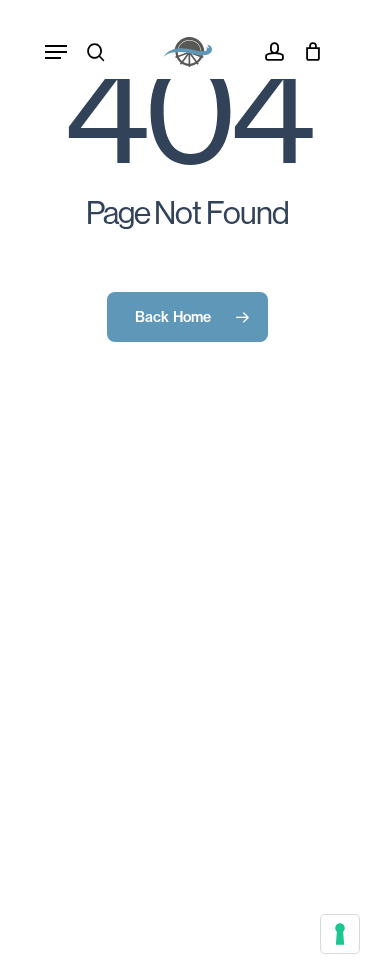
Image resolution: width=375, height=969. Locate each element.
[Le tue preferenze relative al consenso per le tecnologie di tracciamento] (340, 934)
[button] (56, 52)
